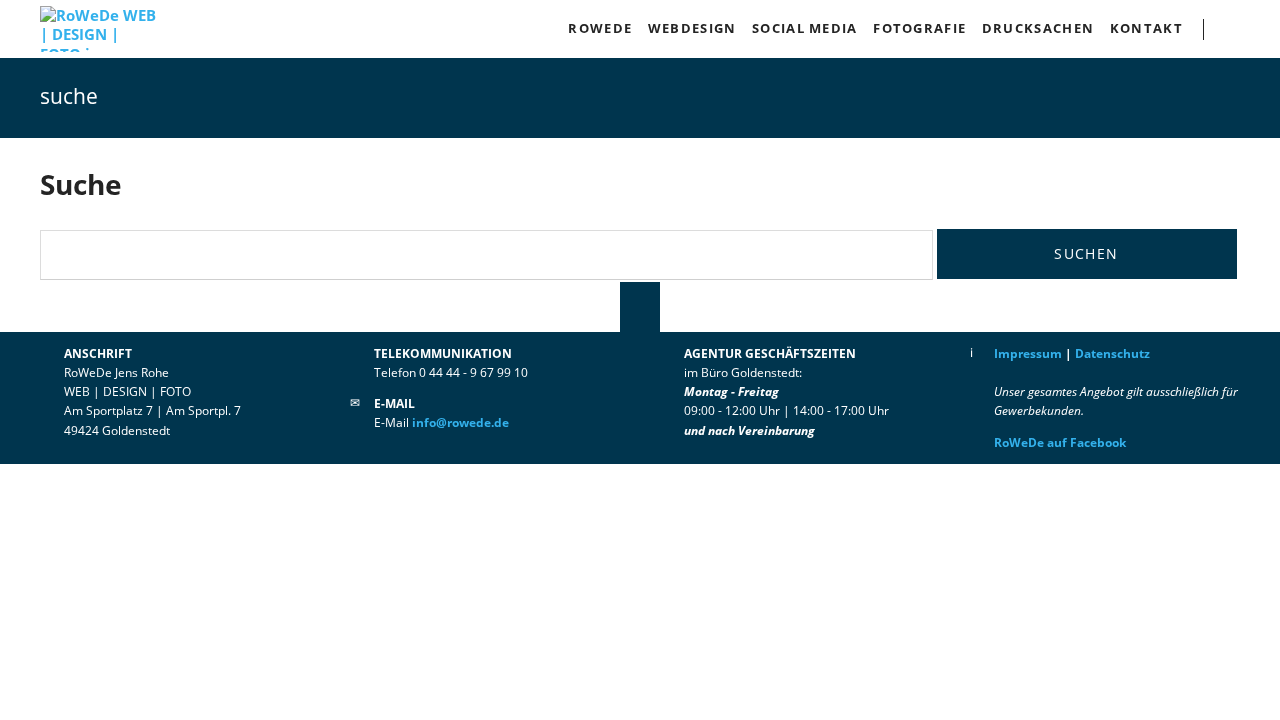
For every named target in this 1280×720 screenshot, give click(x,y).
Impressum (1028, 353)
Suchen (1086, 253)
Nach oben (640, 307)
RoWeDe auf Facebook (1060, 442)
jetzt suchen (1241, 29)
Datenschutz (1112, 353)
